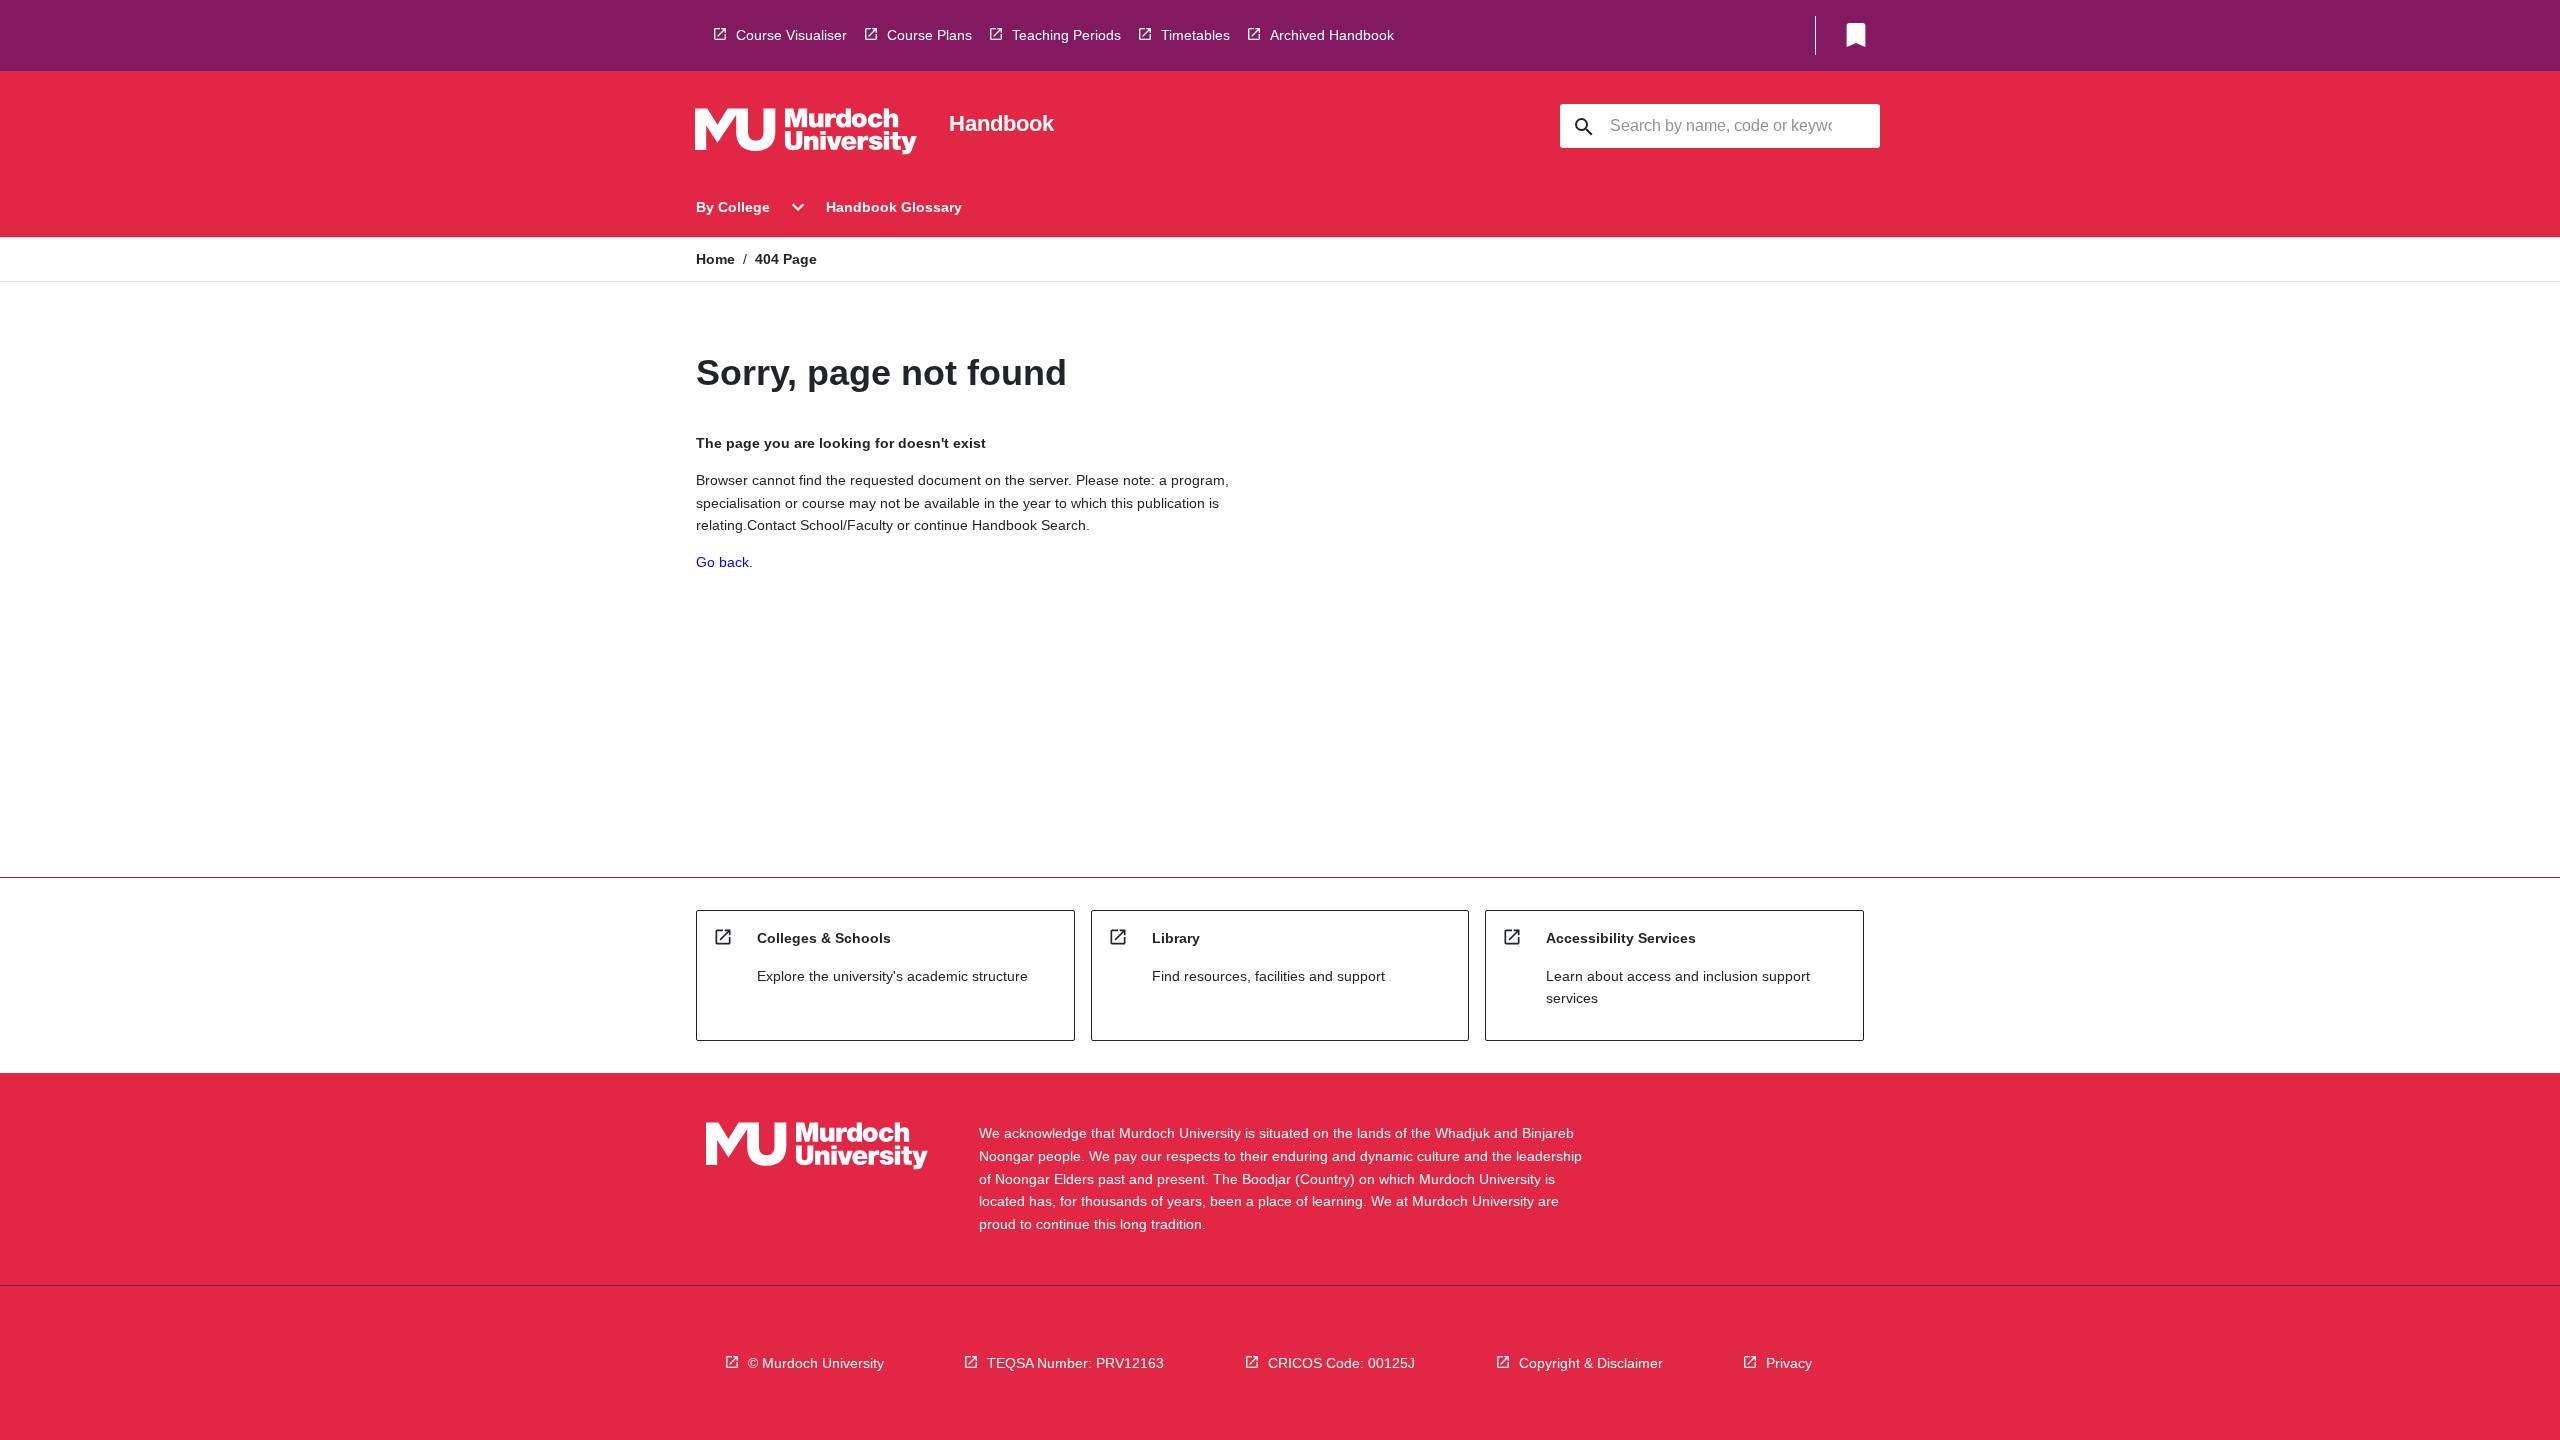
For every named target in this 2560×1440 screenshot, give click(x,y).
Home (715, 259)
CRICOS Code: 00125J (1341, 1363)
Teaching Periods (1066, 35)
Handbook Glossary (894, 207)
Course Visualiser (791, 35)
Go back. (724, 562)
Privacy (1789, 1363)
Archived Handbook (1332, 35)
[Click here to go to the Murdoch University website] (806, 135)
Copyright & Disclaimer (1591, 1363)
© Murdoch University (816, 1363)
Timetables (1195, 35)
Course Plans (929, 35)
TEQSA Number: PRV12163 (1075, 1363)
